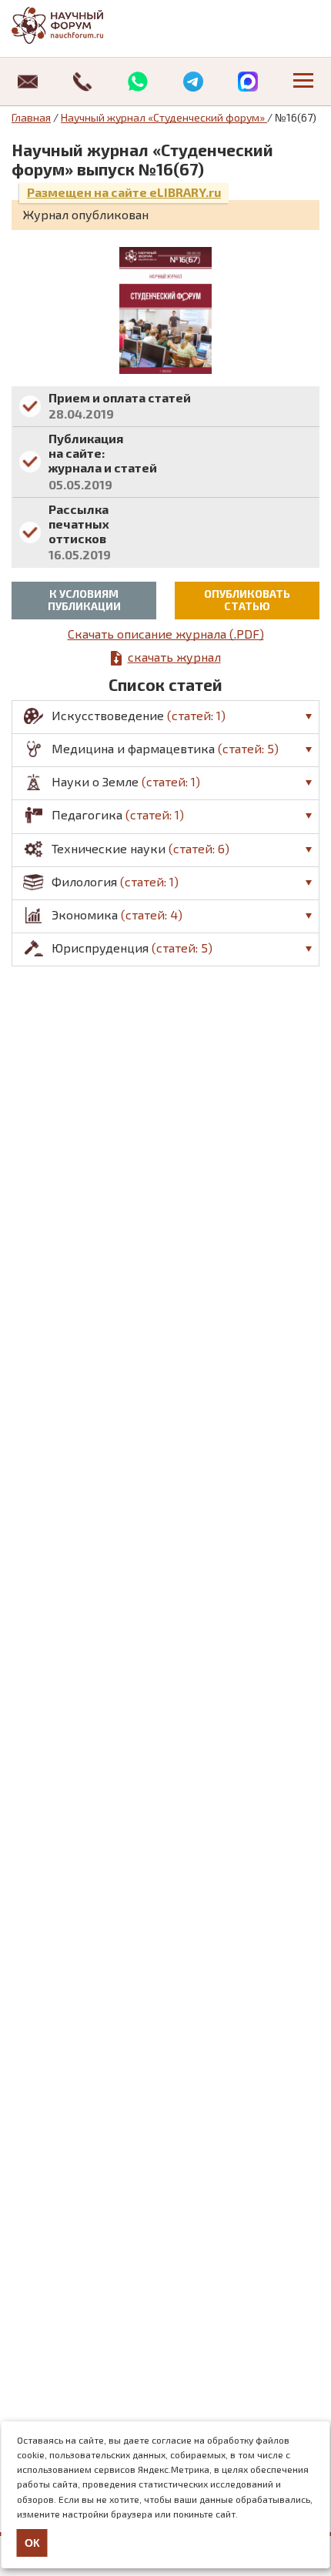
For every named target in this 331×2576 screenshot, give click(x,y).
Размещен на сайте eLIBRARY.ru (124, 192)
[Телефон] (83, 82)
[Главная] (73, 25)
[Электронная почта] (28, 82)
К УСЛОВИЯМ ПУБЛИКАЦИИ (84, 600)
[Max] (249, 82)
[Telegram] (193, 82)
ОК (32, 2543)
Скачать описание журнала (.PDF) (166, 634)
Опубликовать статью (247, 600)
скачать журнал (174, 657)
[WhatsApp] (138, 82)
